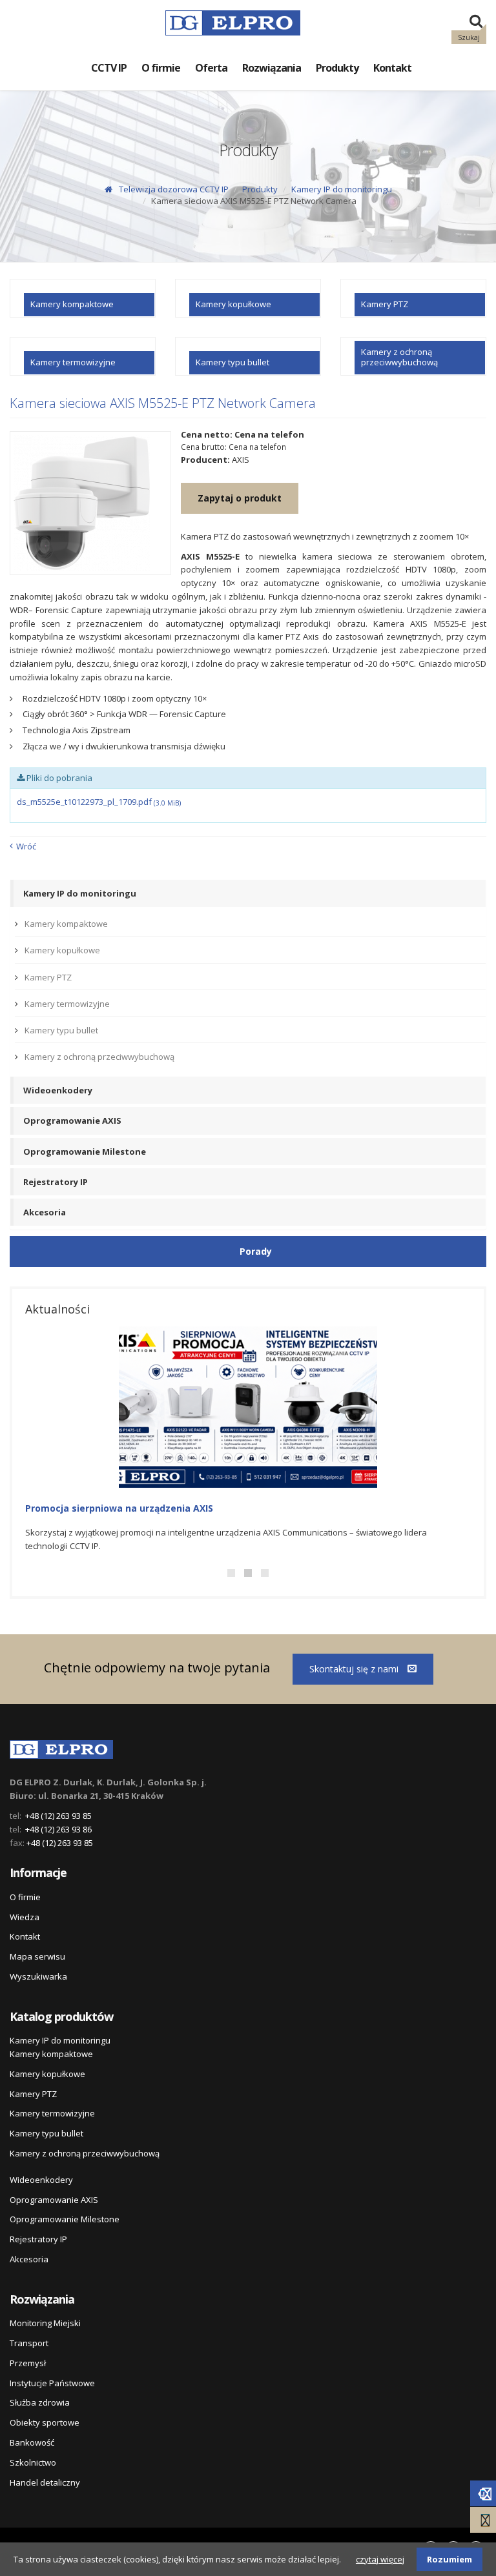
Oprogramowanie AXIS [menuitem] (72, 1121)
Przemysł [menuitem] (28, 2363)
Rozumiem (449, 2559)
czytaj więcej (380, 2559)
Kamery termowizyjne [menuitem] (67, 1004)
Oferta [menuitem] (211, 68)
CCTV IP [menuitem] (109, 68)
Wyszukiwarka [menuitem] (38, 1976)
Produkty (260, 189)
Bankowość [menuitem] (32, 2442)
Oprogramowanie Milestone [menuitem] (85, 1151)
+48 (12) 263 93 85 (58, 1816)
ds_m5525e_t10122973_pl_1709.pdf (99, 802)
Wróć (26, 846)
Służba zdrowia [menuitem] (40, 2402)
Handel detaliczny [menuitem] (45, 2482)
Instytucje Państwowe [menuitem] (52, 2383)
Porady (256, 1251)
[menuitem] (83, 298)
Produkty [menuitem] (337, 68)
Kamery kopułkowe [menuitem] (62, 950)
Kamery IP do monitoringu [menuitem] (80, 893)
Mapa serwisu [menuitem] (37, 1956)
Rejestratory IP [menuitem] (56, 1182)
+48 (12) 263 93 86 (58, 1829)
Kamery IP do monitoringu (342, 189)
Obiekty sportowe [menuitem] (45, 2422)
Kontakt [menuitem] (392, 68)
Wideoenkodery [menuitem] (58, 1090)
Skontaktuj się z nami (355, 1669)
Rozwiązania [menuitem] (272, 68)
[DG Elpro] (61, 1747)
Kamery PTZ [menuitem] (48, 977)
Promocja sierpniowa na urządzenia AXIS (119, 1508)
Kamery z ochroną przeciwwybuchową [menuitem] (99, 1057)
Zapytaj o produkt (240, 498)
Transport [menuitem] (29, 2343)
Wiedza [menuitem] (25, 1917)
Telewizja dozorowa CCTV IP (174, 189)
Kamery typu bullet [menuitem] (61, 1030)
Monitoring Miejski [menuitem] (45, 2323)
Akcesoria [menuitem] (45, 1212)
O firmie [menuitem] (161, 68)
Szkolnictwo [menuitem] (33, 2462)
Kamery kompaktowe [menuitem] (66, 924)
